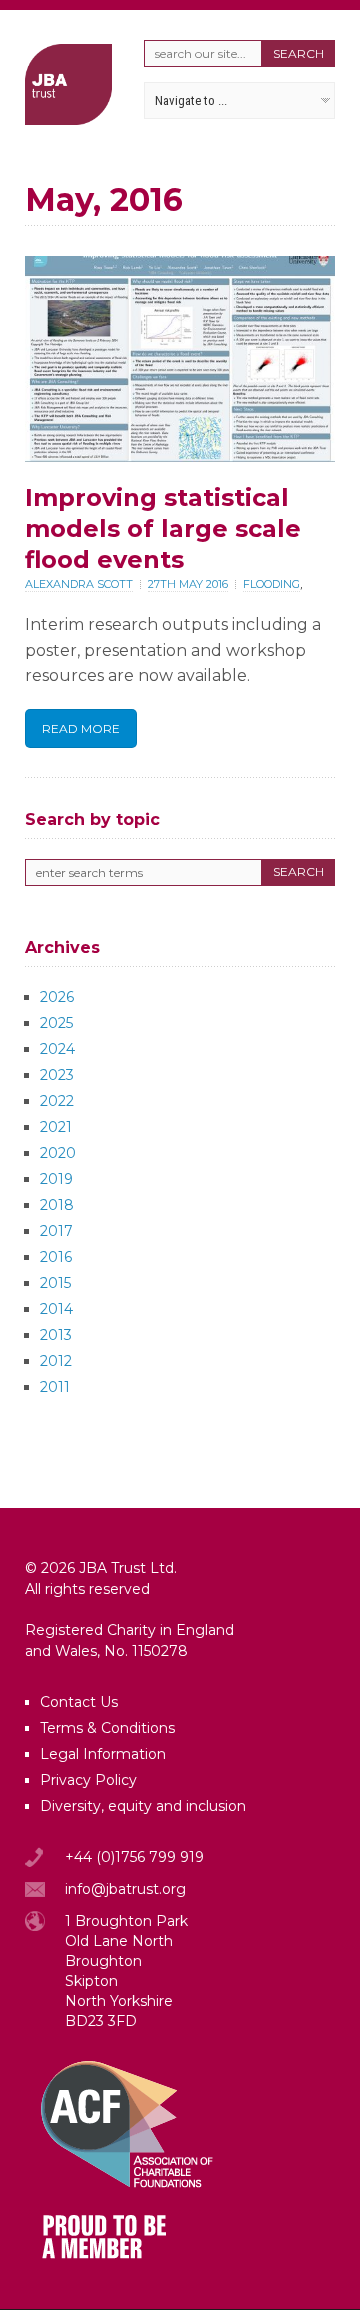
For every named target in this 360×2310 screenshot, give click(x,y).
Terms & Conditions (107, 1728)
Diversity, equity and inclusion (143, 1806)
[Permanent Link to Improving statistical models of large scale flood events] (180, 456)
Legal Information (103, 1754)
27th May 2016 (188, 584)
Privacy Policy (88, 1780)
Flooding (271, 584)
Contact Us (79, 1702)
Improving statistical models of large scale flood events (163, 528)
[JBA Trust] (68, 119)
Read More (81, 728)
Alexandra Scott (79, 584)
